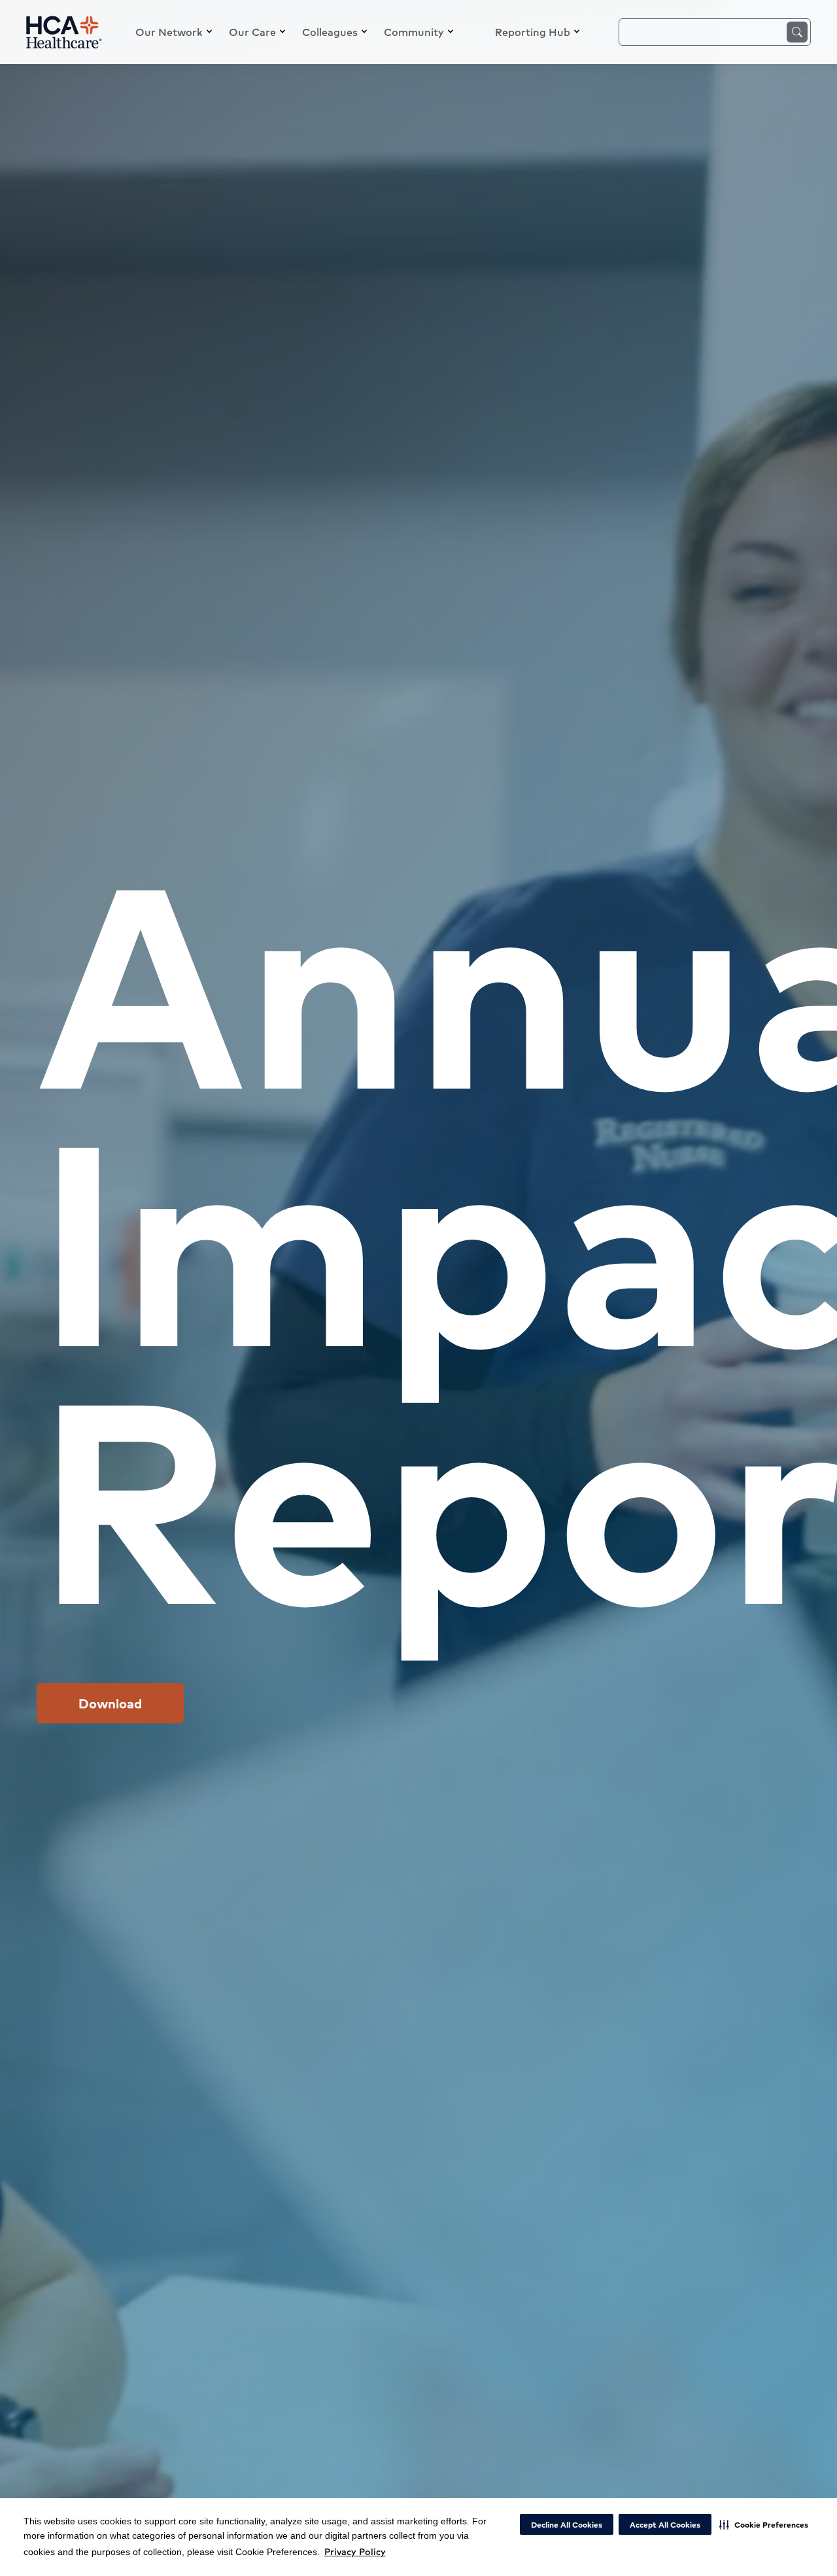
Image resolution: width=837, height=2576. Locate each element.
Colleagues (330, 32)
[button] (764, 2524)
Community (414, 32)
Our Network (169, 32)
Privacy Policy (355, 2551)
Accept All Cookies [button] (665, 2525)
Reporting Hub (533, 32)
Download (110, 1703)
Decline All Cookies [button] (567, 2525)
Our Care (252, 32)
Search (797, 32)
